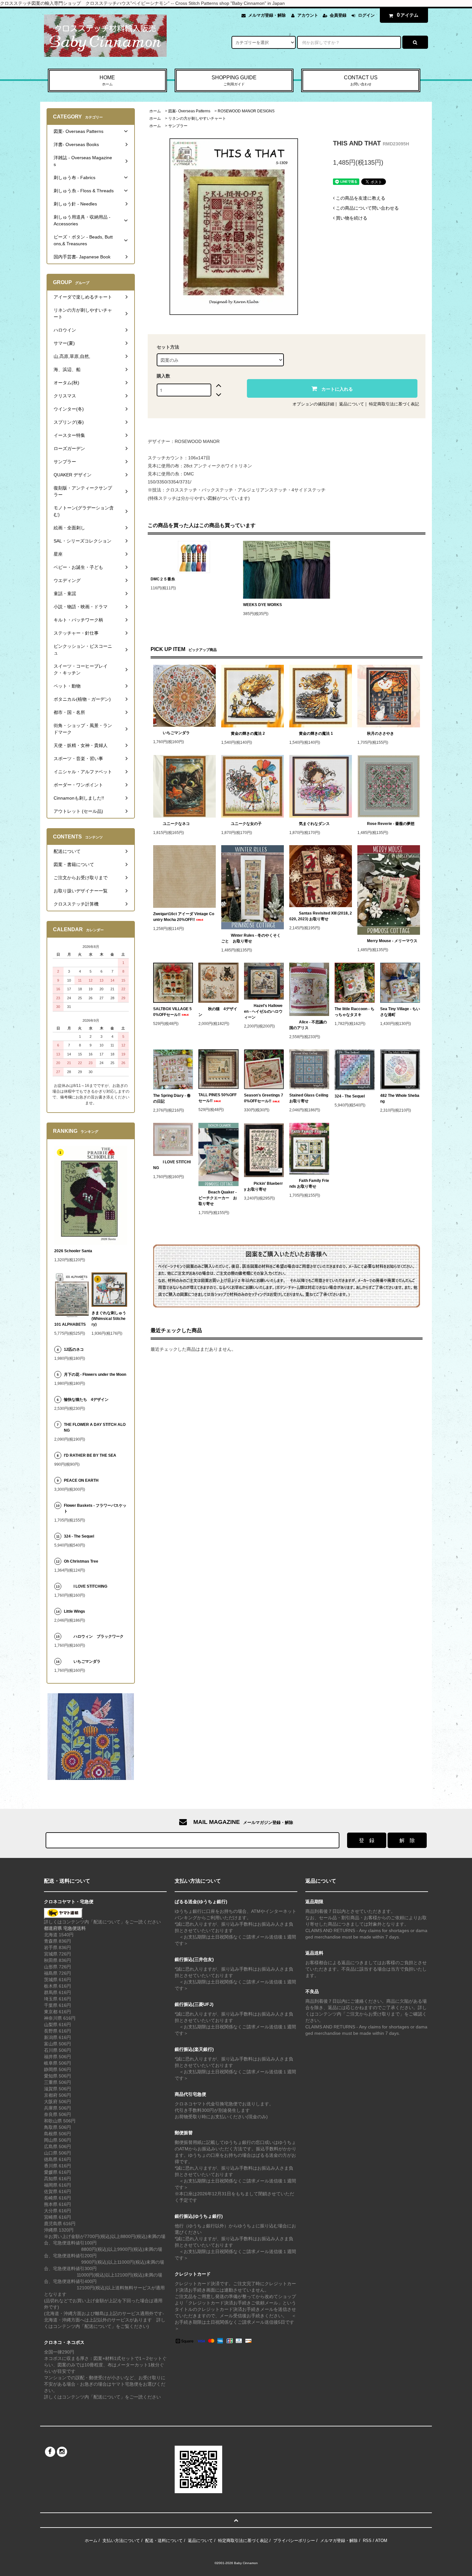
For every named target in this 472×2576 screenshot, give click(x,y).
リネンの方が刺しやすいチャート (197, 118)
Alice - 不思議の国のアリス (308, 1025)
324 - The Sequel (354, 1096)
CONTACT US (361, 80)
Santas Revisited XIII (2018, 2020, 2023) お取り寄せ (321, 916)
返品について (352, 404)
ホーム (155, 111)
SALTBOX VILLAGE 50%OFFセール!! (172, 1012)
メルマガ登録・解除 (267, 15)
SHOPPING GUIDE (234, 80)
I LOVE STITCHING (172, 1165)
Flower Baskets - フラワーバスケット (95, 1508)
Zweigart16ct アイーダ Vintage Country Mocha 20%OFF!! (184, 917)
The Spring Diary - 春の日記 (172, 1098)
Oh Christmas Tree (83, 1561)
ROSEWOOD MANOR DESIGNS (246, 111)
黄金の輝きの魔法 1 (316, 733)
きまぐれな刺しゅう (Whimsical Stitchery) (109, 1319)
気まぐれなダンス (314, 824)
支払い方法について (121, 2541)
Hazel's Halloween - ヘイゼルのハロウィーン (263, 1011)
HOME (107, 80)
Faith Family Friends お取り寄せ (309, 1184)
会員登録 (338, 15)
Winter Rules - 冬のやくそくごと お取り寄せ (251, 938)
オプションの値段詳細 (313, 404)
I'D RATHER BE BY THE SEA (92, 1455)
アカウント (308, 15)
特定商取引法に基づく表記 (394, 404)
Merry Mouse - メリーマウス (393, 941)
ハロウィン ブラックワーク (99, 1636)
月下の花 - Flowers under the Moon (95, 1375)
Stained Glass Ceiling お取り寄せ (309, 1098)
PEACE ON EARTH (81, 1480)
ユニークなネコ (176, 824)
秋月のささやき (380, 733)
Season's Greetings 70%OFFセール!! (264, 1098)
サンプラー (178, 126)
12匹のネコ (74, 1349)
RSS (367, 2541)
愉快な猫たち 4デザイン (86, 1400)
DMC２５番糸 (163, 579)
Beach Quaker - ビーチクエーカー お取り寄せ (218, 1198)
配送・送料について (164, 2541)
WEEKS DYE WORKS (262, 605)
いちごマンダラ (176, 733)
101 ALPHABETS (70, 1324)
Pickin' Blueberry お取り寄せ (263, 1186)
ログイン (366, 15)
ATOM (381, 2541)
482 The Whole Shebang (400, 1098)
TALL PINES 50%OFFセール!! (218, 1098)
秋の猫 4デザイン (218, 1012)
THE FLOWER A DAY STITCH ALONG (95, 1427)
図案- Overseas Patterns (189, 111)
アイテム (408, 15)
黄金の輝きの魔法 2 (248, 733)
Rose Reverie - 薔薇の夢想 (393, 824)
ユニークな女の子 (246, 824)
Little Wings (76, 1611)
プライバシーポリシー (294, 2541)
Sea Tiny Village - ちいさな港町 (400, 1012)
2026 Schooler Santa (73, 1251)
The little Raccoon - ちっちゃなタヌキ (354, 1012)
